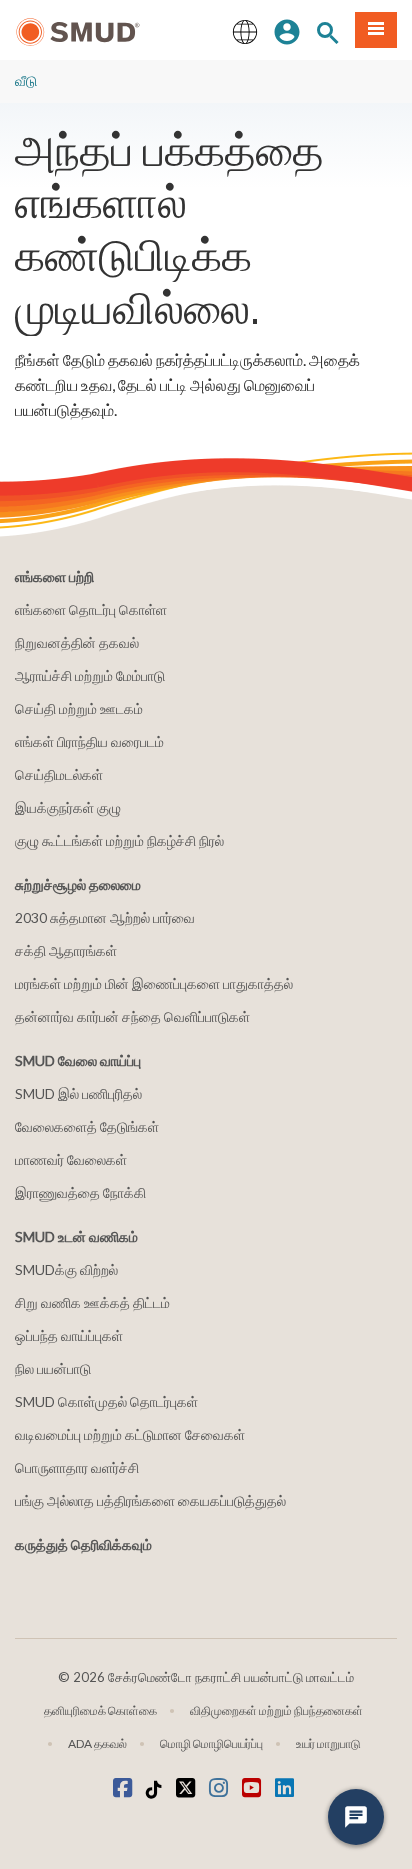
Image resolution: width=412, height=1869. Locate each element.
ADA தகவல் (97, 1743)
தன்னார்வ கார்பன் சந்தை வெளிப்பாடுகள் (132, 1016)
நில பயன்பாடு (53, 1368)
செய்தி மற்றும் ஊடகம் (79, 708)
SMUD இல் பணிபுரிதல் (78, 1093)
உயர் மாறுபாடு (328, 1743)
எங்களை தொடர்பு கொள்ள (91, 609)
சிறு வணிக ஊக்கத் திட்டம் (92, 1302)
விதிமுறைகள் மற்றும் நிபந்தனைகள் (276, 1710)
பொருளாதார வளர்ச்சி (77, 1467)
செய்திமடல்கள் (59, 774)
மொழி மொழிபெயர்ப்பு (211, 1743)
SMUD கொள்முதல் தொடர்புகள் (106, 1401)
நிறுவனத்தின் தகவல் (77, 642)
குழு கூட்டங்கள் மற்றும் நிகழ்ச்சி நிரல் (119, 840)
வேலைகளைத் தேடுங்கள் (87, 1126)
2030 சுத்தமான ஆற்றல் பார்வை (105, 917)
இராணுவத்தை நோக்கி (80, 1192)
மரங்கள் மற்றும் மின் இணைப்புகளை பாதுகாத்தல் (154, 983)
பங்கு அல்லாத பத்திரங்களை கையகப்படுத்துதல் (150, 1500)
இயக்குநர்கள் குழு (68, 807)
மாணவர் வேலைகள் (71, 1159)
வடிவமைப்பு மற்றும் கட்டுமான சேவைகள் (130, 1434)
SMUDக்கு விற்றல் (66, 1269)
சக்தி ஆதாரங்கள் (66, 950)
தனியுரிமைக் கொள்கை (100, 1710)
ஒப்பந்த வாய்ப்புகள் (69, 1335)
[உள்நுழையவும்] (287, 30)
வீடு (26, 80)
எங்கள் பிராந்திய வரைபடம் (89, 741)
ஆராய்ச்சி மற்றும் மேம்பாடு (90, 675)
